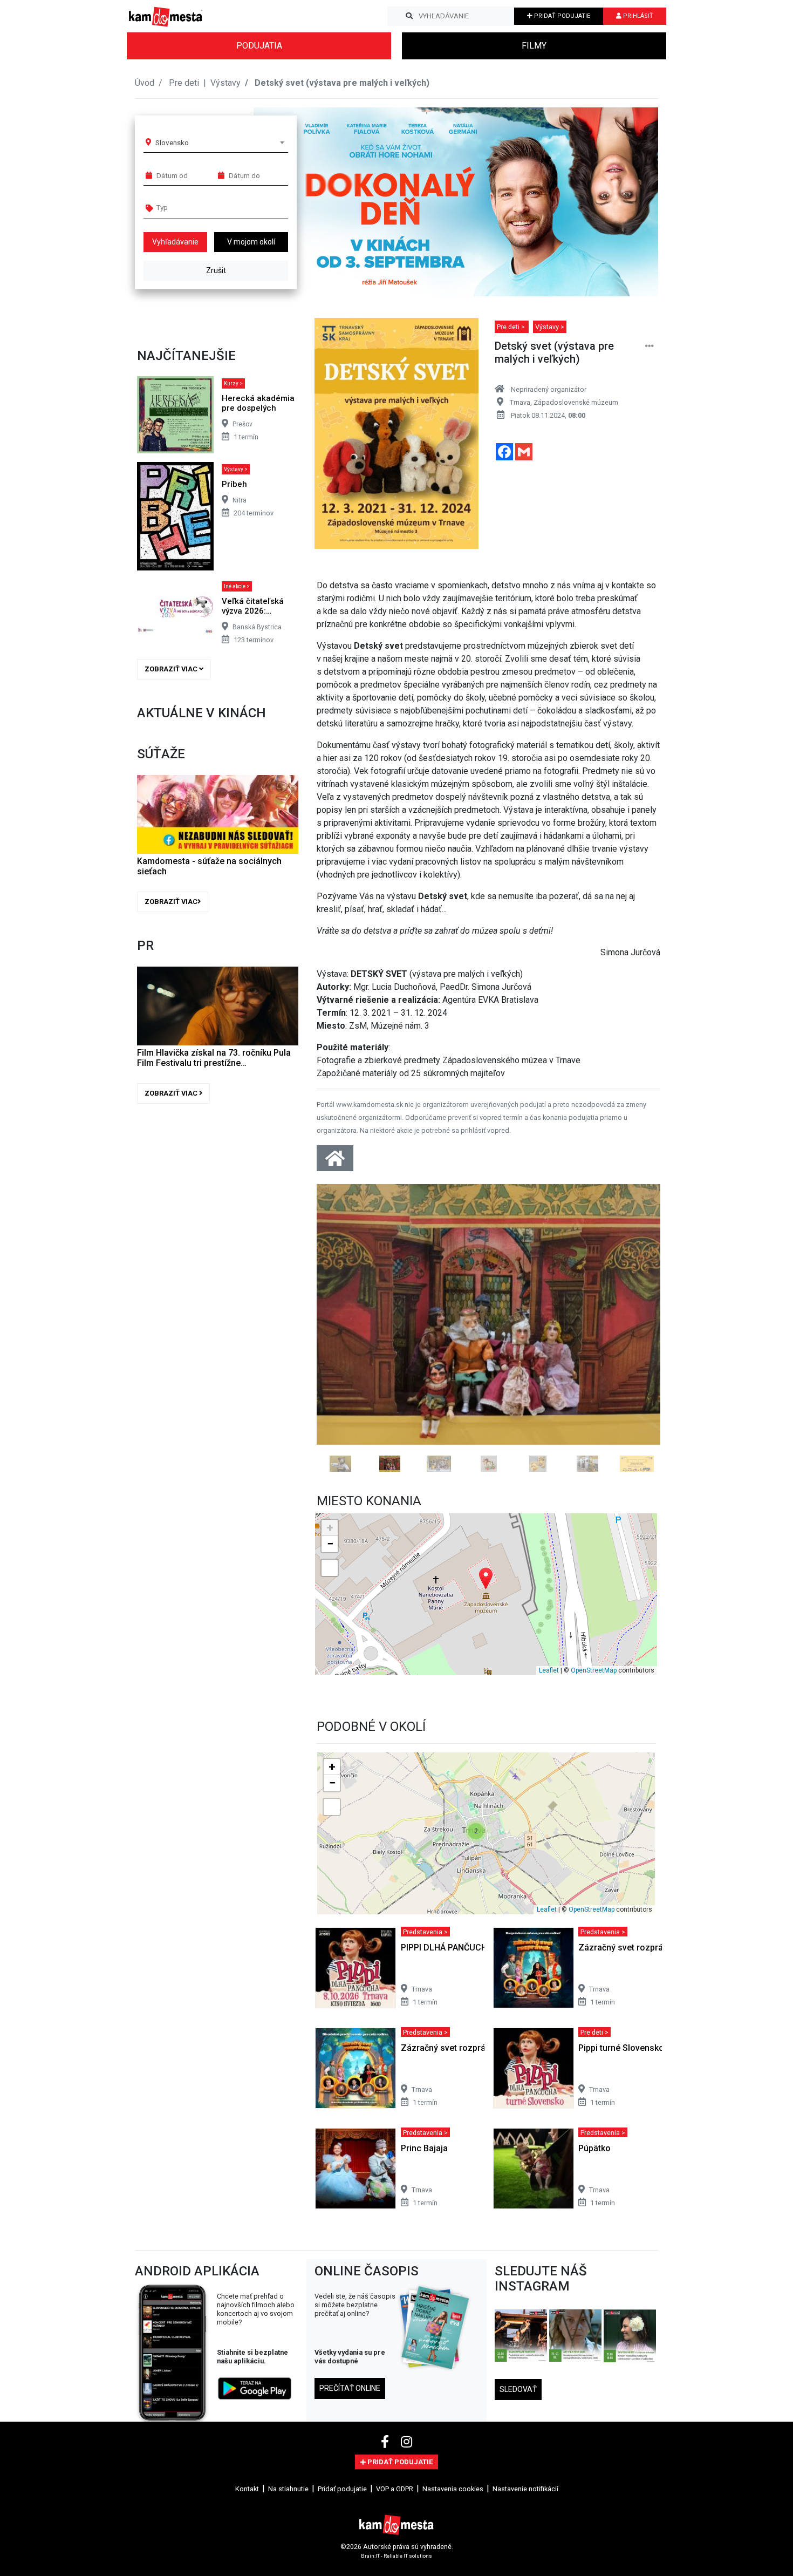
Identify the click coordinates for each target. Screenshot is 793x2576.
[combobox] (220, 142)
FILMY (534, 46)
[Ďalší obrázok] (635, 1369)
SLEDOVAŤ (518, 2472)
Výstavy (225, 83)
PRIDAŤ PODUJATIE (561, 16)
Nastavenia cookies (453, 2572)
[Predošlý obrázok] (342, 1369)
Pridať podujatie (342, 2572)
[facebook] (387, 2525)
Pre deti (185, 83)
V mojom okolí (251, 242)
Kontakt (247, 2572)
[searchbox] (198, 207)
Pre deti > (512, 327)
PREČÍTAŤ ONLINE (350, 2472)
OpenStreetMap (594, 1753)
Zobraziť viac (172, 669)
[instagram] (406, 2525)
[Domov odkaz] (335, 1162)
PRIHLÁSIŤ (637, 16)
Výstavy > (236, 469)
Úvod (145, 83)
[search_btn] (409, 16)
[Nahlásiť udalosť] (650, 346)
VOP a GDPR (395, 2572)
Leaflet (549, 1753)
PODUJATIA (259, 46)
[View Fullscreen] (330, 1651)
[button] (628, 202)
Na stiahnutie (288, 2572)
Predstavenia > (425, 2015)
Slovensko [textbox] (172, 142)
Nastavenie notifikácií (525, 2572)
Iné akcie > (237, 586)
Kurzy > (233, 383)
